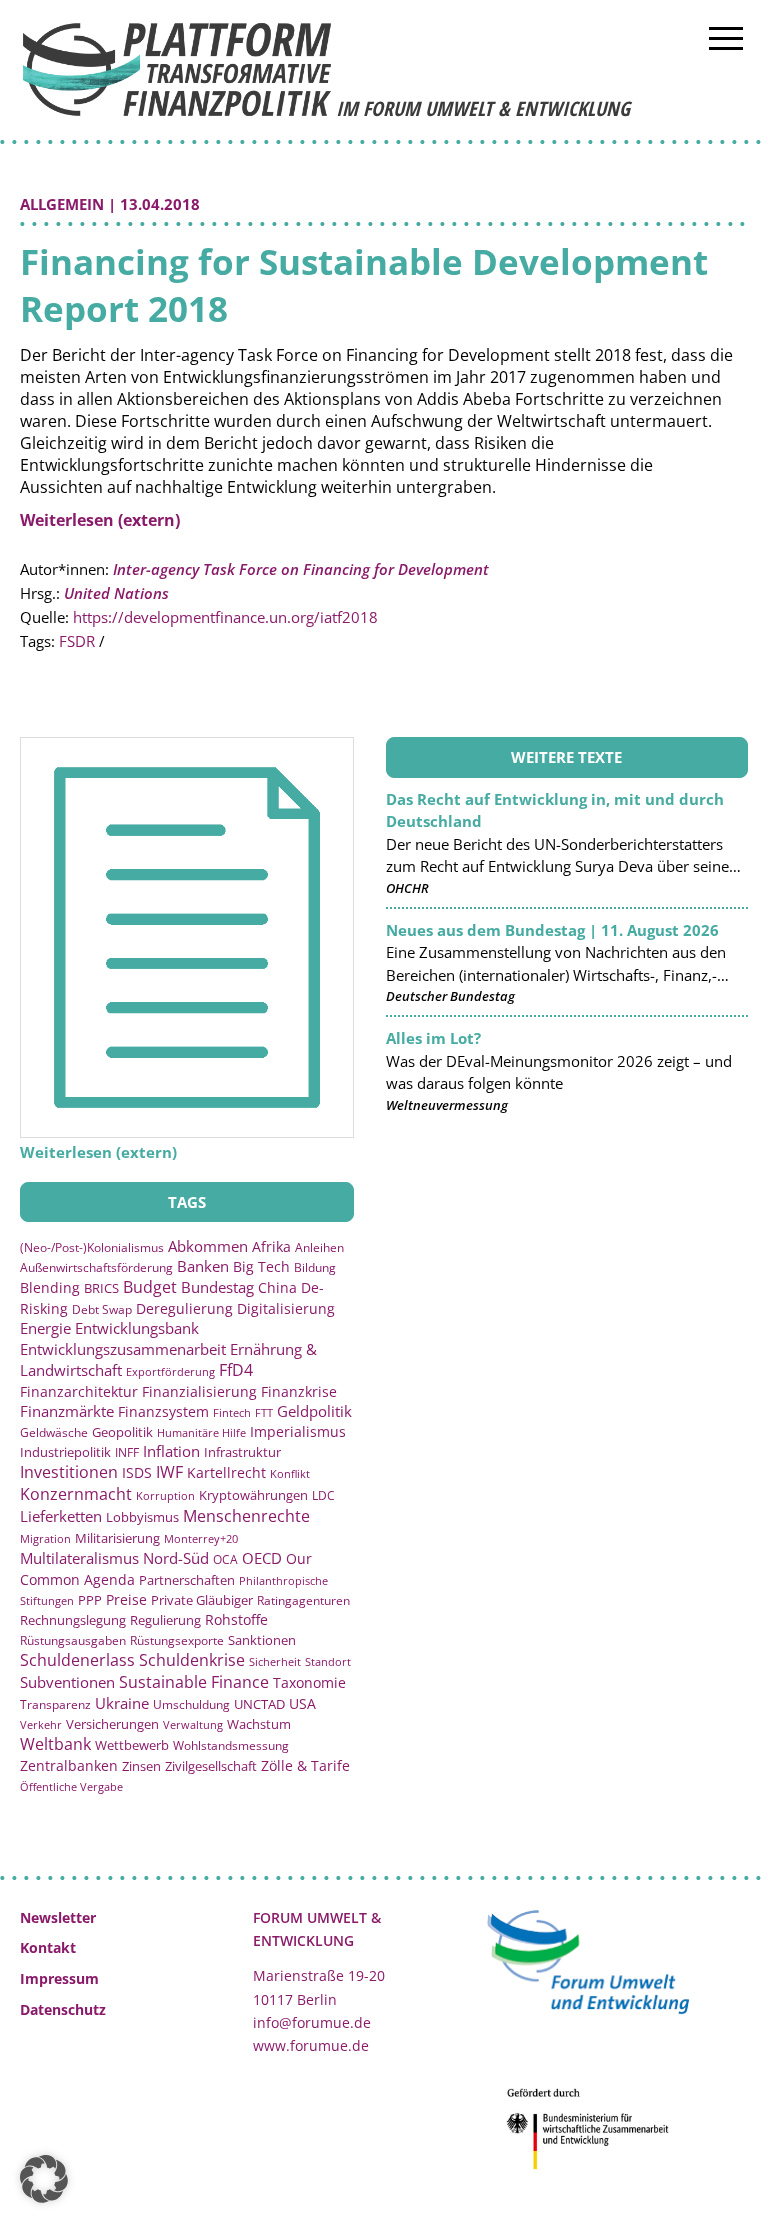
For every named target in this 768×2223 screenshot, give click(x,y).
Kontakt (48, 1947)
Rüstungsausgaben (73, 1640)
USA (302, 1703)
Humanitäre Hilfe (201, 1432)
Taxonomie (309, 1682)
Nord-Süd (176, 1558)
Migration (45, 1538)
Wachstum (259, 1724)
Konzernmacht (76, 1494)
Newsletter (58, 1917)
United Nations (116, 593)
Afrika (271, 1246)
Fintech (232, 1412)
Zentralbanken (69, 1765)
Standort (328, 1661)
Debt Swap (102, 1309)
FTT (264, 1412)
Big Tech (261, 1266)
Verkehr (41, 1724)
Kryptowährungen (253, 1495)
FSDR (77, 641)
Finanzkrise (299, 1391)
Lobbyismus (142, 1517)
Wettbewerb (132, 1745)
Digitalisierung (286, 1309)
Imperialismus (298, 1431)
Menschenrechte (246, 1516)
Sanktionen (262, 1640)
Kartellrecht (226, 1472)
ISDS (137, 1472)
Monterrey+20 (201, 1538)
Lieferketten (61, 1516)
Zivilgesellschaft (211, 1766)
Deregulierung (184, 1308)
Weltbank (55, 1744)
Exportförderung (170, 1371)
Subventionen (67, 1682)
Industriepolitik (65, 1452)
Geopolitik (122, 1432)
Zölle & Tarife (305, 1765)
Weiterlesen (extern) (100, 520)
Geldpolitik (314, 1411)
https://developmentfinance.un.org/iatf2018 (225, 617)
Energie (45, 1328)
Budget (150, 1287)
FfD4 (236, 1370)
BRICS (101, 1288)
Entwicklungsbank (137, 1328)
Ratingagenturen (303, 1600)
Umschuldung (191, 1704)
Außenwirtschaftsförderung (96, 1267)
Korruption (165, 1495)
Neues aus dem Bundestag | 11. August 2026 (552, 930)
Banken (203, 1266)
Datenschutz (63, 2009)
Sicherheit (275, 1661)
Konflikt (290, 1473)
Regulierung (165, 1620)
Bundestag (217, 1287)
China (277, 1287)
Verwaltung (193, 1724)
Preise (126, 1599)
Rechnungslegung (73, 1620)
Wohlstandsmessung (231, 1745)
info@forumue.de (312, 2022)
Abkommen (208, 1246)
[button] (44, 2179)
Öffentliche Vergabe (71, 1786)
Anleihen (319, 1247)
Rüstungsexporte (177, 1640)
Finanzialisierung (199, 1391)
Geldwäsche (54, 1432)
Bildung (315, 1267)
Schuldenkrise (192, 1660)
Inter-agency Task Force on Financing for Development (301, 569)
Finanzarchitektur (79, 1391)
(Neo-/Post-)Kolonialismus (92, 1247)
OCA (225, 1559)
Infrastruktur (242, 1452)
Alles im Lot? (433, 1038)
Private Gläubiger (202, 1600)
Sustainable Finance (194, 1682)
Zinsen (141, 1766)
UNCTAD (259, 1704)
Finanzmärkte (67, 1411)
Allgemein (62, 204)
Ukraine (122, 1703)
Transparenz (55, 1704)
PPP (90, 1600)
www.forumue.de (311, 2045)
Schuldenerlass (77, 1660)
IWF (169, 1472)
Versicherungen (112, 1724)
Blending (50, 1287)
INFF (127, 1452)
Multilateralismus (79, 1558)
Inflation (171, 1451)
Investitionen (69, 1472)
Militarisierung (117, 1538)
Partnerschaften (187, 1580)
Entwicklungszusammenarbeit (123, 1349)
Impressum (59, 1978)
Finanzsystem (163, 1411)
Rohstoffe (236, 1619)
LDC (323, 1495)
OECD (262, 1558)
